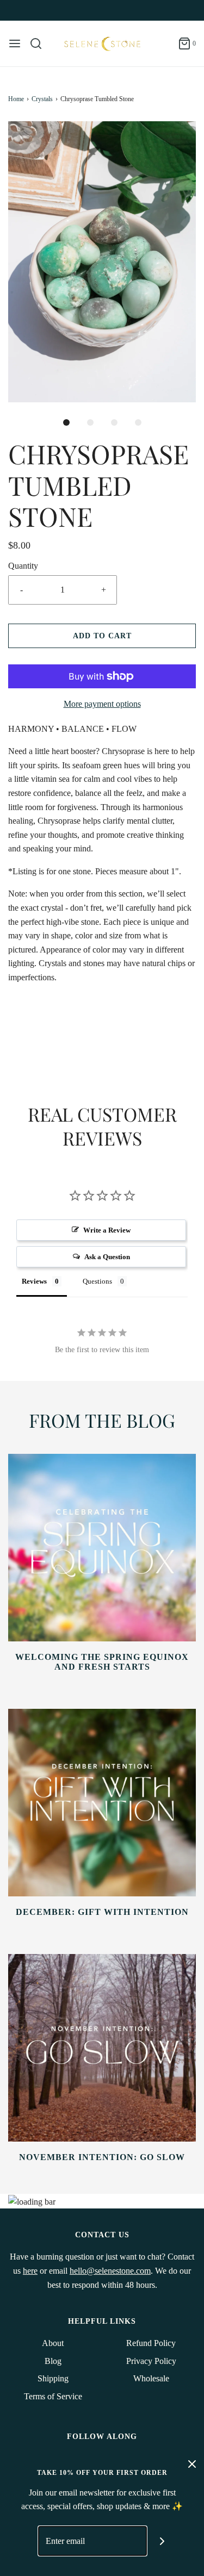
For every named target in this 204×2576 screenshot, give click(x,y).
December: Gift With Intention (102, 1912)
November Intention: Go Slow (102, 2157)
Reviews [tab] (34, 1281)
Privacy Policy (151, 2361)
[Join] (162, 2541)
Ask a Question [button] (107, 1257)
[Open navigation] (15, 43)
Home (16, 99)
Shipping (53, 2378)
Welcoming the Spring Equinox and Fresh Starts (102, 1662)
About (53, 2343)
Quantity (23, 566)
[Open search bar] (40, 43)
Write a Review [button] (107, 1230)
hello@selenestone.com (110, 2271)
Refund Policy (151, 2343)
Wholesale (151, 2378)
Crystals (42, 99)
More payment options (102, 704)
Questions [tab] (97, 1281)
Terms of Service (53, 2396)
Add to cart (102, 636)
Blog (53, 2361)
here (30, 2271)
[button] (102, 262)
